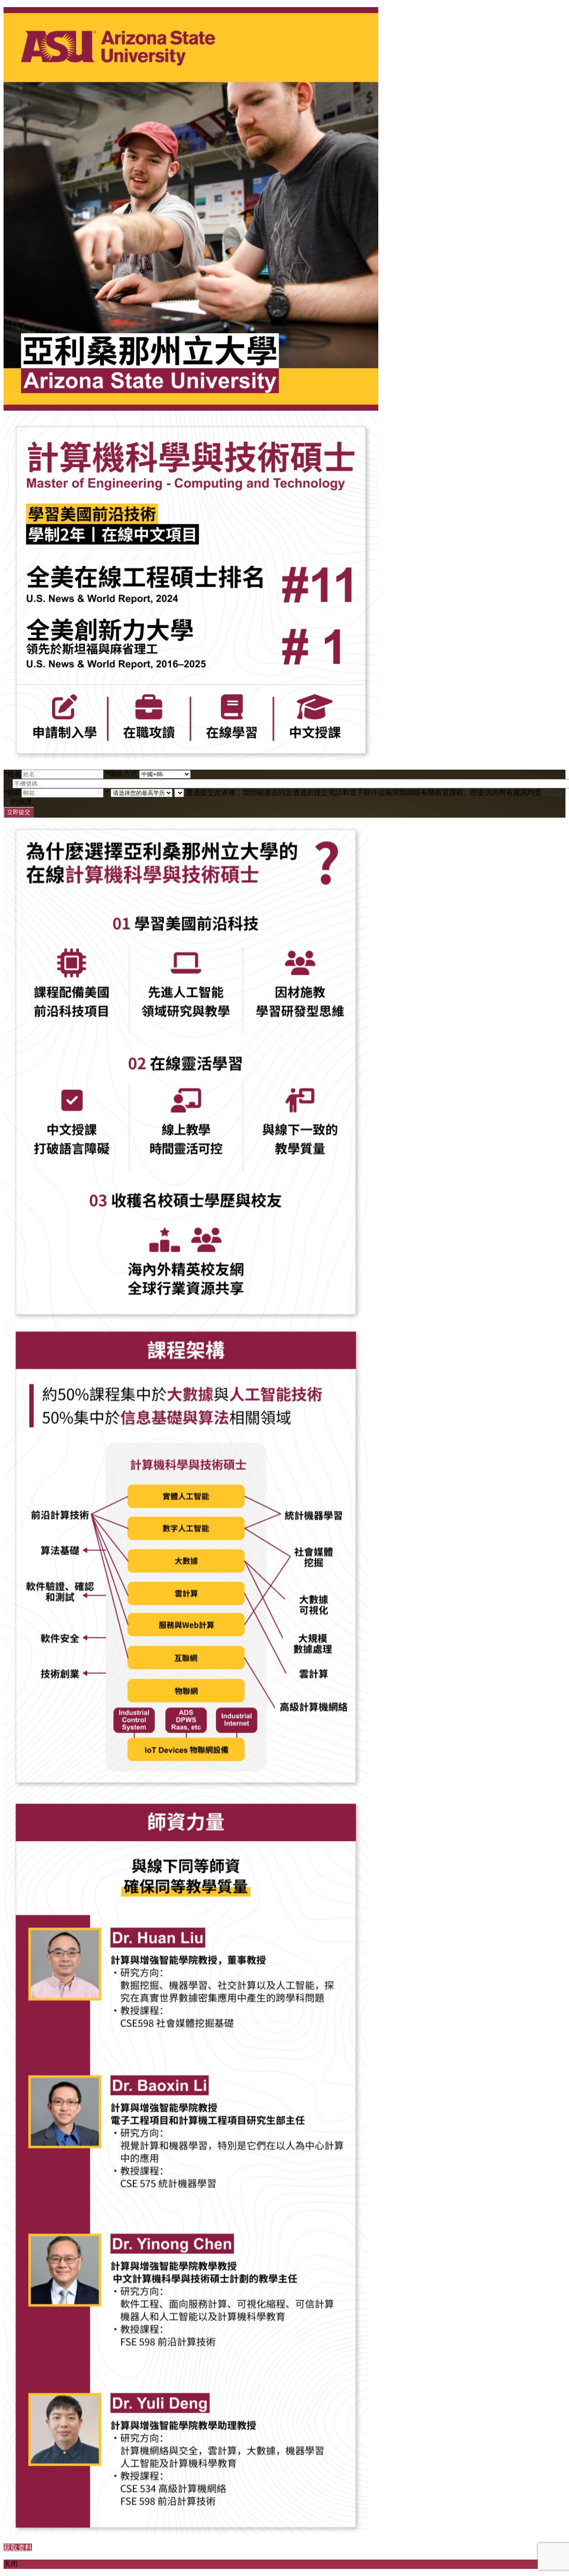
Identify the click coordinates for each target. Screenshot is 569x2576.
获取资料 (18, 2547)
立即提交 (19, 812)
